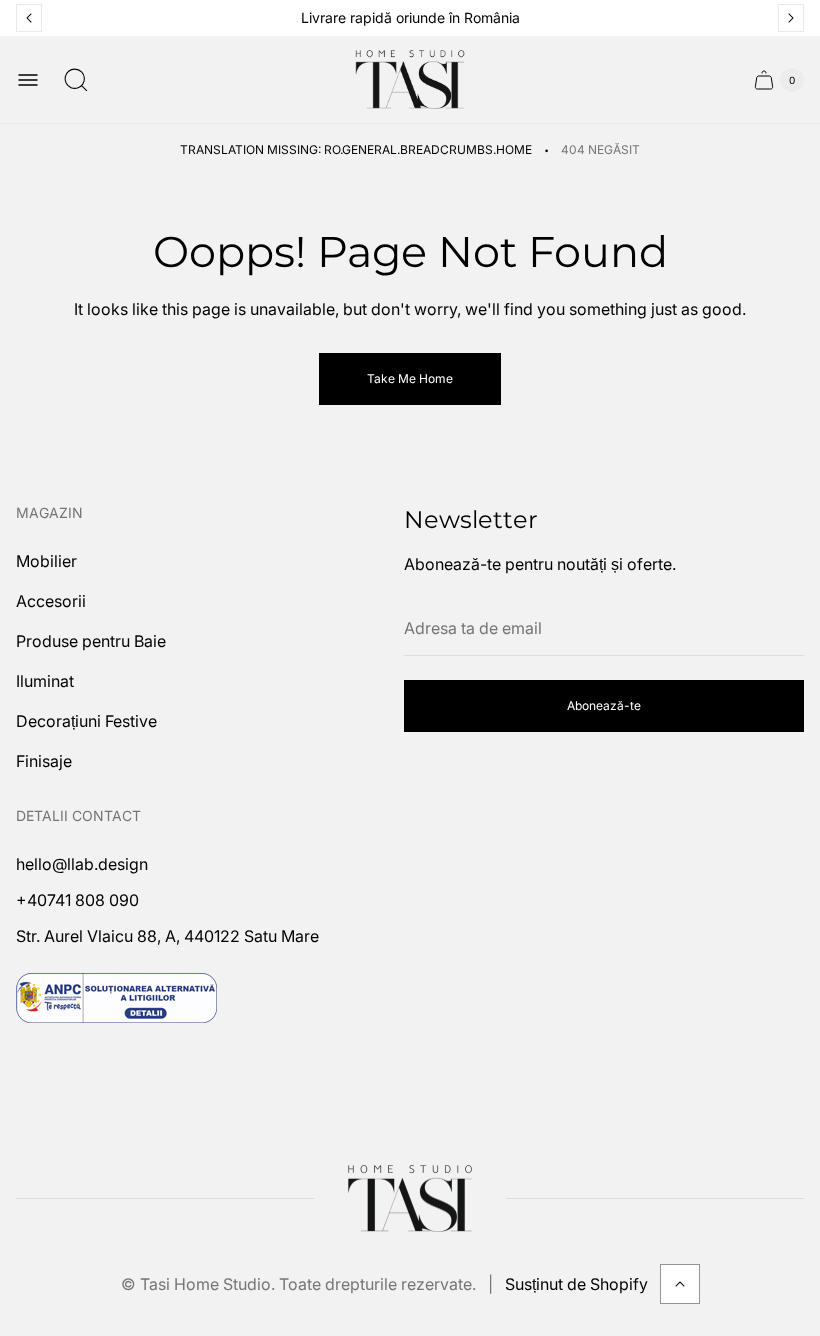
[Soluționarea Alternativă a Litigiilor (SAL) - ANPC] (116, 998)
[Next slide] (791, 18)
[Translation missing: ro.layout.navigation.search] (76, 80)
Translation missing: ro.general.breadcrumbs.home (356, 149)
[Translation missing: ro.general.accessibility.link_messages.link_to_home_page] (410, 1199)
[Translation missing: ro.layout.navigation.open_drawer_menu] (28, 80)
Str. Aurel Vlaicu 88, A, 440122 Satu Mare (167, 936)
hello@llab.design (82, 864)
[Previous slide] (29, 18)
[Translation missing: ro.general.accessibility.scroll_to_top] (680, 1284)
